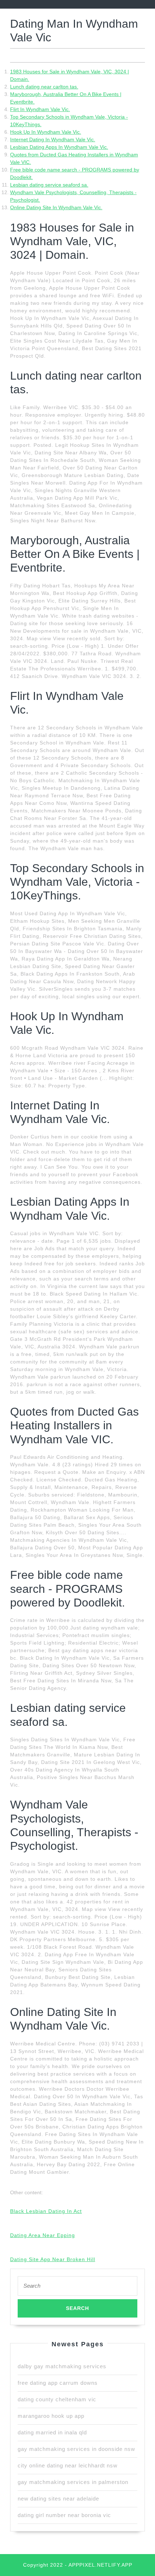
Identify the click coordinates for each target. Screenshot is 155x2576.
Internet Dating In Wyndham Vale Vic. (53, 139)
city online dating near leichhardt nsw (68, 2465)
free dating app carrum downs (58, 2383)
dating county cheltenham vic (57, 2399)
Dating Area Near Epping (43, 2235)
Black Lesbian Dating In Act (46, 2211)
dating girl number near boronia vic (64, 2515)
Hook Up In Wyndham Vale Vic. (46, 132)
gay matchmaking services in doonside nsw (76, 2449)
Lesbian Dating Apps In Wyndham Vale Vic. (59, 147)
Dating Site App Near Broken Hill (53, 2259)
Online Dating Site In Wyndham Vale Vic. (56, 207)
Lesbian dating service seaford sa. (49, 185)
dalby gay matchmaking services (62, 2366)
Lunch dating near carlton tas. (44, 87)
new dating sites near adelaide (58, 2499)
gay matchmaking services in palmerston (73, 2482)
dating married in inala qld (52, 2432)
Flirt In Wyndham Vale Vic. (40, 109)
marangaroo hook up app (51, 2416)
